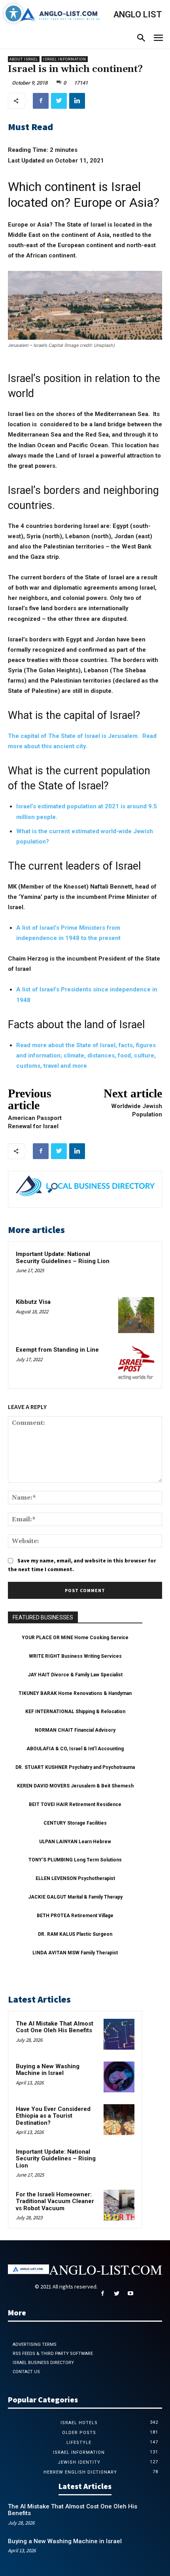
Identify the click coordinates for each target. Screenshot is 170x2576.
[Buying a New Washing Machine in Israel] (119, 2077)
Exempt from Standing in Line (57, 1350)
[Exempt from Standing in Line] (136, 1363)
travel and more (65, 1066)
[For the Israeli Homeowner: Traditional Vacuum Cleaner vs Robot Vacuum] (119, 2205)
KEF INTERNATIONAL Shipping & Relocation (75, 1712)
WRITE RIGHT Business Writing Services (75, 1656)
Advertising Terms (35, 2344)
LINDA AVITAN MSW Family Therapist (75, 1953)
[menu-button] (158, 39)
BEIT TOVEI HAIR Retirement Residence (75, 1804)
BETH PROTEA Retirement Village (75, 1916)
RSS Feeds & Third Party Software (53, 2354)
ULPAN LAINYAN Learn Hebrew (75, 1842)
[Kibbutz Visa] (136, 1315)
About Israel (24, 59)
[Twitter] (59, 101)
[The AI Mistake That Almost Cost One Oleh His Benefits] (119, 2034)
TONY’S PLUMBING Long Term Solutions (75, 1860)
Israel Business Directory (43, 2363)
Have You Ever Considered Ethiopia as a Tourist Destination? (53, 2116)
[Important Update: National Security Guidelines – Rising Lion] (136, 1267)
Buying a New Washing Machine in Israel (48, 2070)
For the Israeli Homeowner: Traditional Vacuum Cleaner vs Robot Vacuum (55, 2201)
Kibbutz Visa (33, 1302)
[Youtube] (130, 2294)
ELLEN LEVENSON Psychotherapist (75, 1878)
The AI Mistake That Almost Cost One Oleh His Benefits (55, 2027)
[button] (141, 39)
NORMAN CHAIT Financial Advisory (75, 1730)
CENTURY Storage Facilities (75, 1823)
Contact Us (26, 2372)
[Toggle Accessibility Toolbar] (13, 13)
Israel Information (65, 59)
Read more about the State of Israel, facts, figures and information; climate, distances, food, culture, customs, (86, 1055)
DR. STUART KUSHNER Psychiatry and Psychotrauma (75, 1767)
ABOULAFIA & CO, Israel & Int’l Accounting (75, 1749)
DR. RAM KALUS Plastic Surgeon (75, 1934)
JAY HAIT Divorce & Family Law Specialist (75, 1675)
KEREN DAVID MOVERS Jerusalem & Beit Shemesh (75, 1786)
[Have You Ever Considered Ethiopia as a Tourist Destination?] (119, 2120)
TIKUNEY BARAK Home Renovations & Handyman (75, 1693)
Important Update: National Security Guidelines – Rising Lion (63, 1258)
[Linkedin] (77, 101)
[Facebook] (41, 101)
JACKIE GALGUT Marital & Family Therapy (75, 1897)
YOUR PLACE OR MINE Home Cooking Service (75, 1638)
